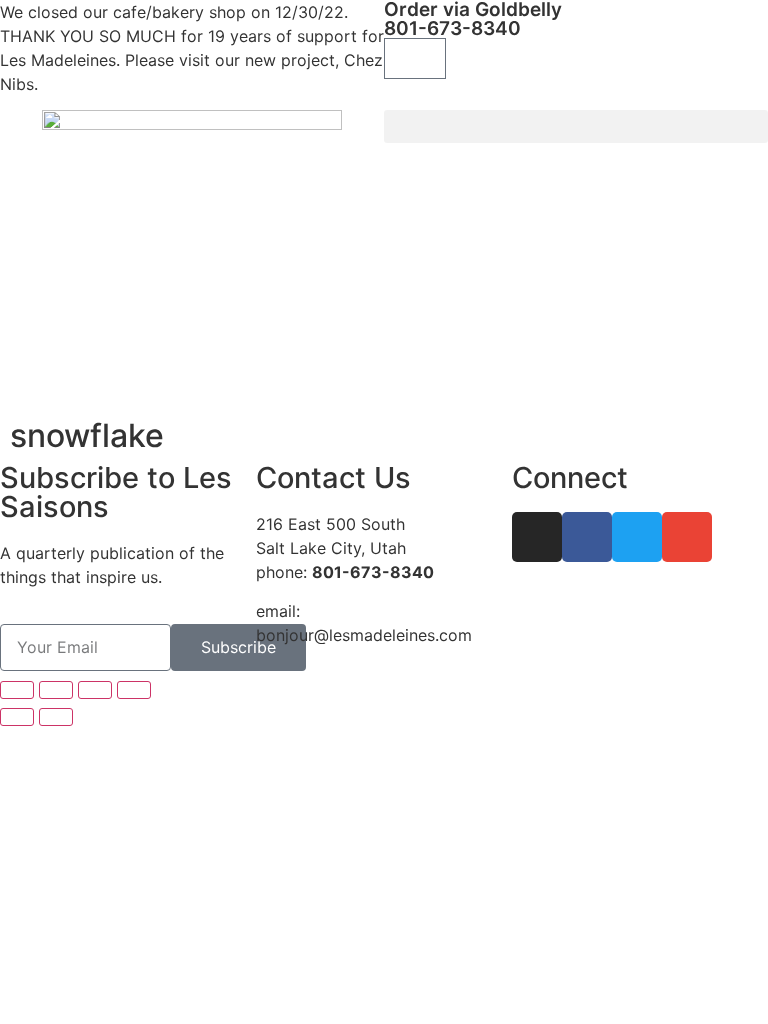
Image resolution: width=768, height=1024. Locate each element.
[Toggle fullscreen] (56, 690)
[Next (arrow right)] (56, 717)
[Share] (95, 690)
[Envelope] (687, 537)
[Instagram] (537, 537)
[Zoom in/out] (17, 690)
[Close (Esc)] (134, 690)
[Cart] (415, 58)
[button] (576, 126)
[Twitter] (637, 537)
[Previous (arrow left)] (17, 717)
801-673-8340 (452, 28)
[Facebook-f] (587, 537)
